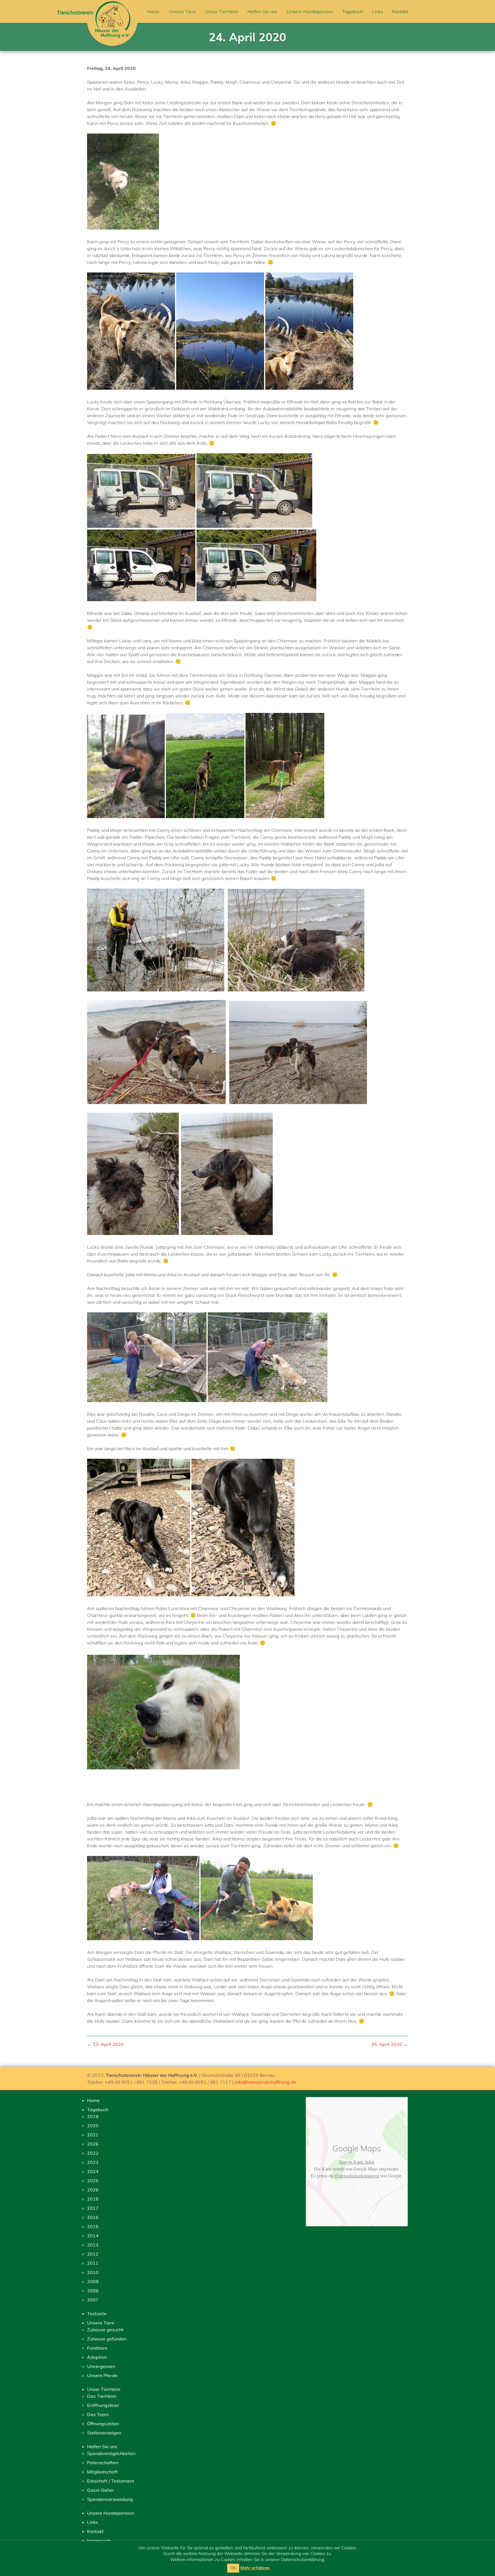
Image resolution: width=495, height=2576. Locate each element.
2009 (93, 2281)
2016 (93, 2217)
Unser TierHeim (222, 11)
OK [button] (233, 2568)
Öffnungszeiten (103, 2424)
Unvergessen (101, 2366)
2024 (93, 2171)
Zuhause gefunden (107, 2339)
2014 (93, 2236)
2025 (93, 2181)
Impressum (99, 2540)
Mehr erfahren (255, 2568)
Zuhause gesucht (105, 2330)
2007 (93, 2300)
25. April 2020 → (390, 2044)
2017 (93, 2208)
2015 (93, 2226)
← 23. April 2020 (105, 2044)
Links (378, 11)
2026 (93, 2144)
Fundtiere (97, 2348)
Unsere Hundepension (310, 11)
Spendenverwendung (110, 2499)
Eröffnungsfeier (103, 2405)
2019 (93, 2116)
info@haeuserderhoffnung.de (265, 2082)
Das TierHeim (102, 2396)
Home (153, 11)
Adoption (97, 2357)
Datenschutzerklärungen (357, 2176)
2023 (93, 2162)
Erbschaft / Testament (111, 2481)
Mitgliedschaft (102, 2472)
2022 (93, 2153)
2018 (93, 2199)
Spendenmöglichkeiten (111, 2453)
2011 (93, 2263)
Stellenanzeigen (104, 2433)
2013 (93, 2245)
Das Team (98, 2414)
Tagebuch (353, 11)
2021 (93, 2135)
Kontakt (400, 11)
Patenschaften (103, 2463)
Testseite (97, 2314)
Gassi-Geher (101, 2490)
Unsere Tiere (182, 11)
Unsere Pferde (102, 2375)
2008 (93, 2291)
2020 (93, 2126)
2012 (93, 2254)
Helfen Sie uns (263, 11)
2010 (93, 2272)
